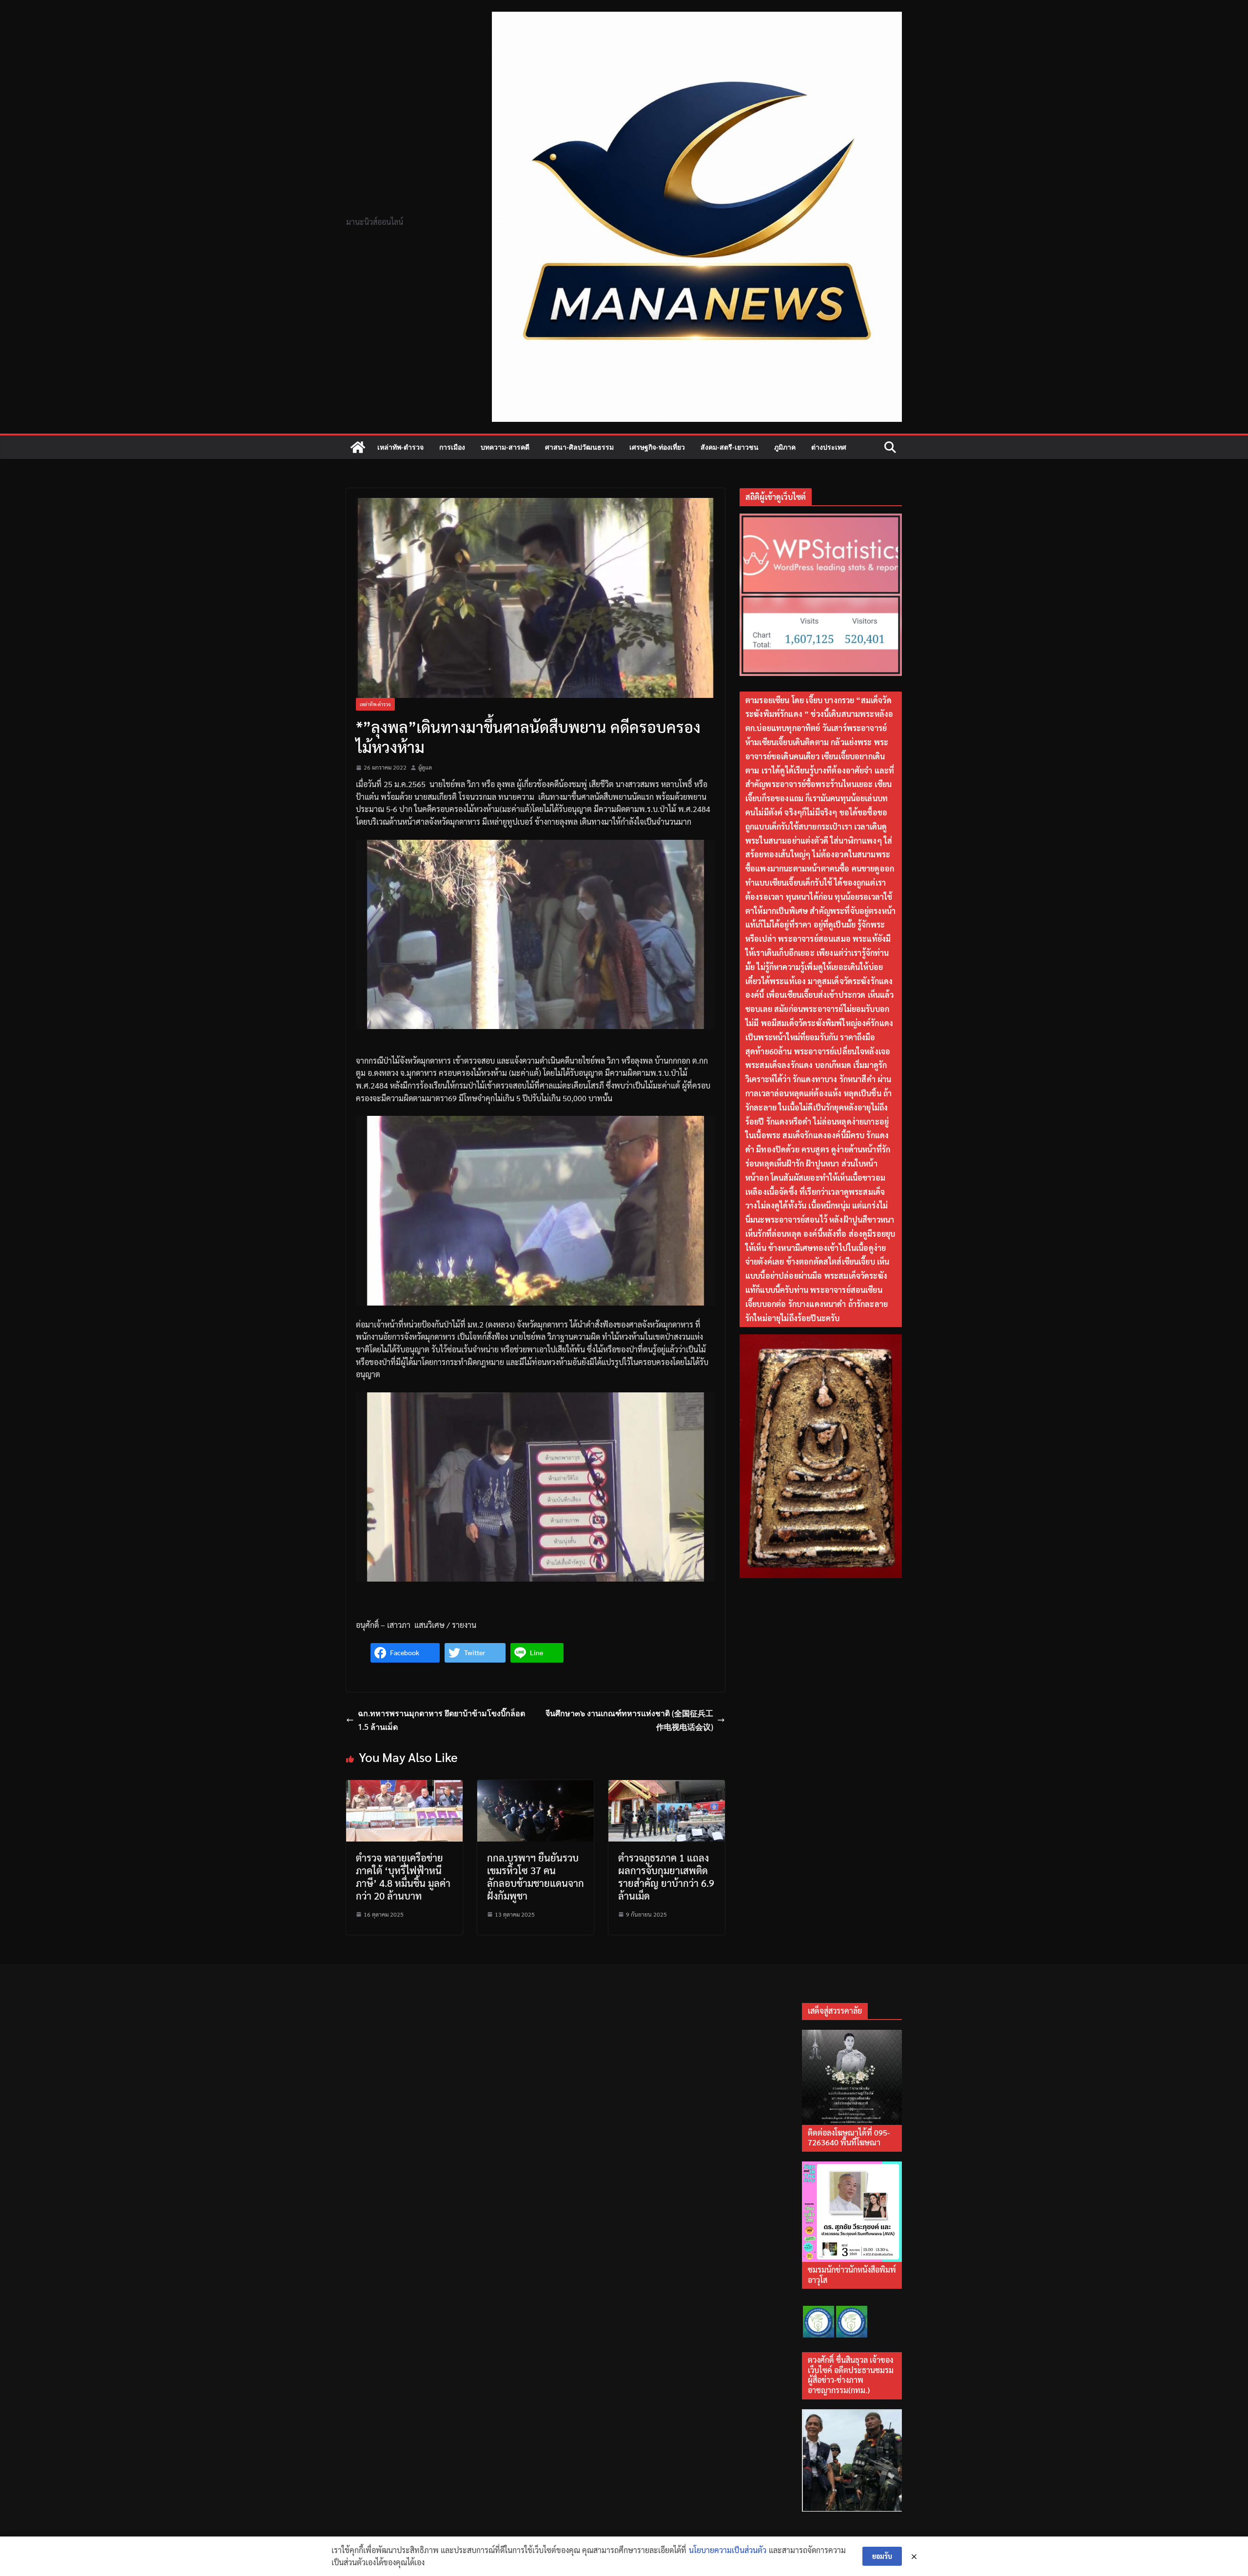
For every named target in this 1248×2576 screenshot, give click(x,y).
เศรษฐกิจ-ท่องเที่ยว (657, 447)
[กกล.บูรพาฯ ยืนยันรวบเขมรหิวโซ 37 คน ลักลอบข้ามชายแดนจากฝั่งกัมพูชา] (536, 1786)
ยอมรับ (882, 2556)
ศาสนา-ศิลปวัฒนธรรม (579, 447)
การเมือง (452, 447)
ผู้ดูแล (425, 767)
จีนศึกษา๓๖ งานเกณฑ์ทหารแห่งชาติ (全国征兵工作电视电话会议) (629, 1720)
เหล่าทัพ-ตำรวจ (400, 447)
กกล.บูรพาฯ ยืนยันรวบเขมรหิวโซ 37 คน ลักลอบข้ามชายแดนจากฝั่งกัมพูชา (536, 1877)
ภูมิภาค (785, 447)
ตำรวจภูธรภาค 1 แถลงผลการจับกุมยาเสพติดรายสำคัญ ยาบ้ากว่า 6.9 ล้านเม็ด (666, 1877)
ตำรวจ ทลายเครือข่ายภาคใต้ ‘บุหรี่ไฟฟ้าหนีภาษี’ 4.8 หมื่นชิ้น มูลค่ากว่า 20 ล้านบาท (403, 1877)
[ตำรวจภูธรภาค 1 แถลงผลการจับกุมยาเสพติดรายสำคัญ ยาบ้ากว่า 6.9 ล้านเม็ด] (667, 1786)
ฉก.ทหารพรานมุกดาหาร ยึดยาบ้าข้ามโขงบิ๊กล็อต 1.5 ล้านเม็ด (441, 1720)
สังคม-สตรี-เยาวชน (730, 447)
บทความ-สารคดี (505, 447)
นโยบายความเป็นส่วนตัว (728, 2550)
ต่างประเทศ (829, 447)
